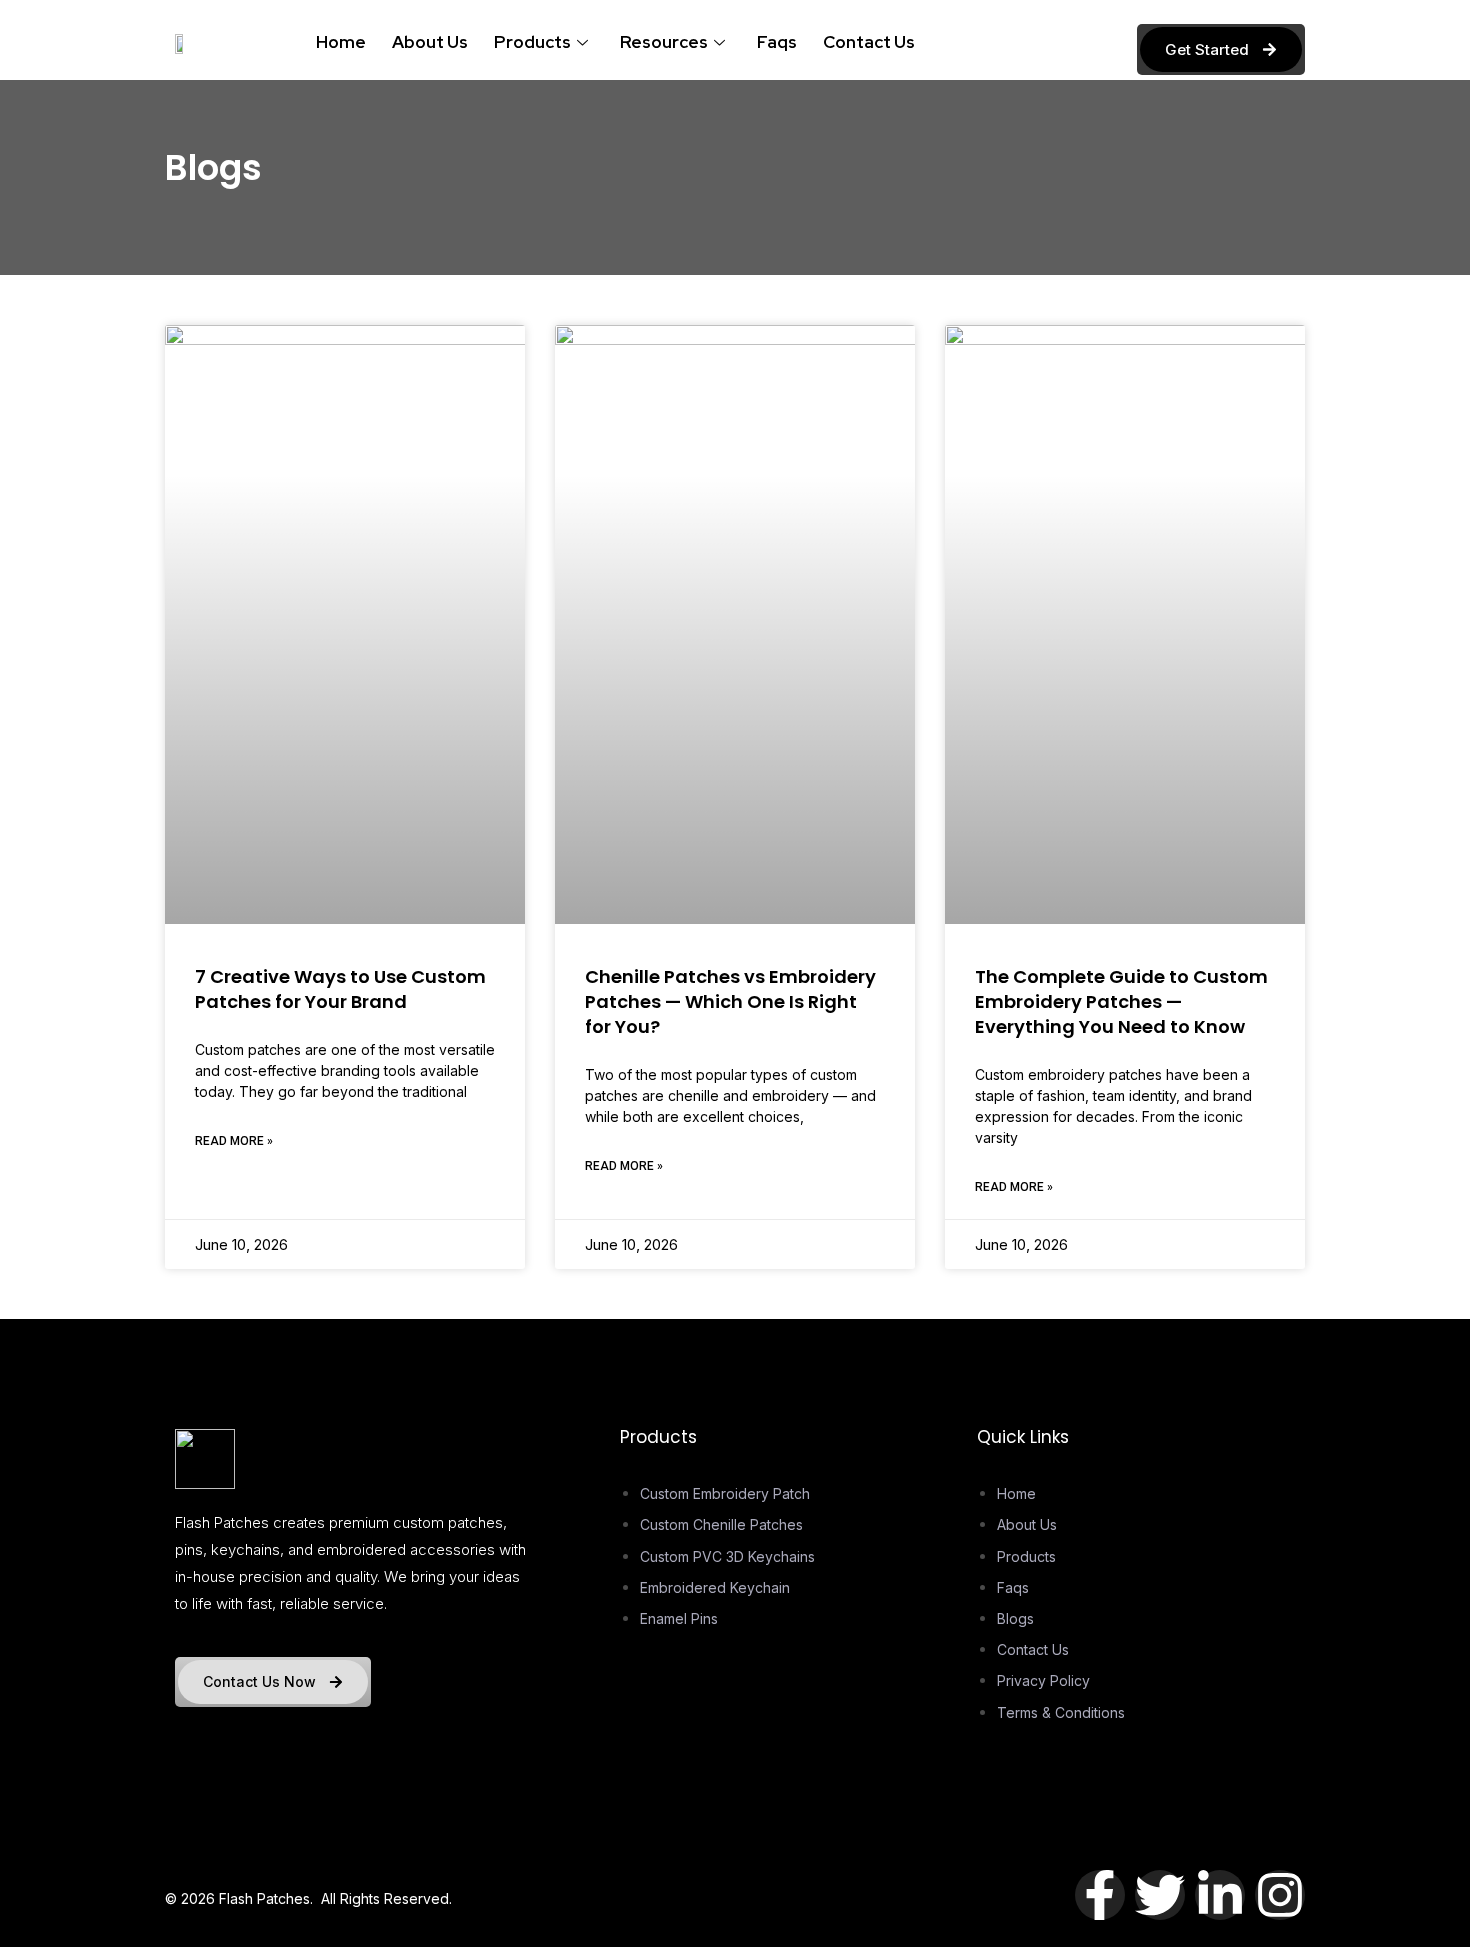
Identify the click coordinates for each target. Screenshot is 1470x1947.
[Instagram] (1280, 1895)
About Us (430, 42)
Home (341, 42)
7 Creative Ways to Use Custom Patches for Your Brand (340, 989)
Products (532, 42)
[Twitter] (1160, 1895)
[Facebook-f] (1100, 1895)
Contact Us (869, 42)
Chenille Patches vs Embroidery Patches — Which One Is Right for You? (730, 1001)
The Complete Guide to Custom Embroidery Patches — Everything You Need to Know (1121, 1001)
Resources (664, 42)
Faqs (777, 42)
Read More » (234, 1141)
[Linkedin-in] (1220, 1895)
